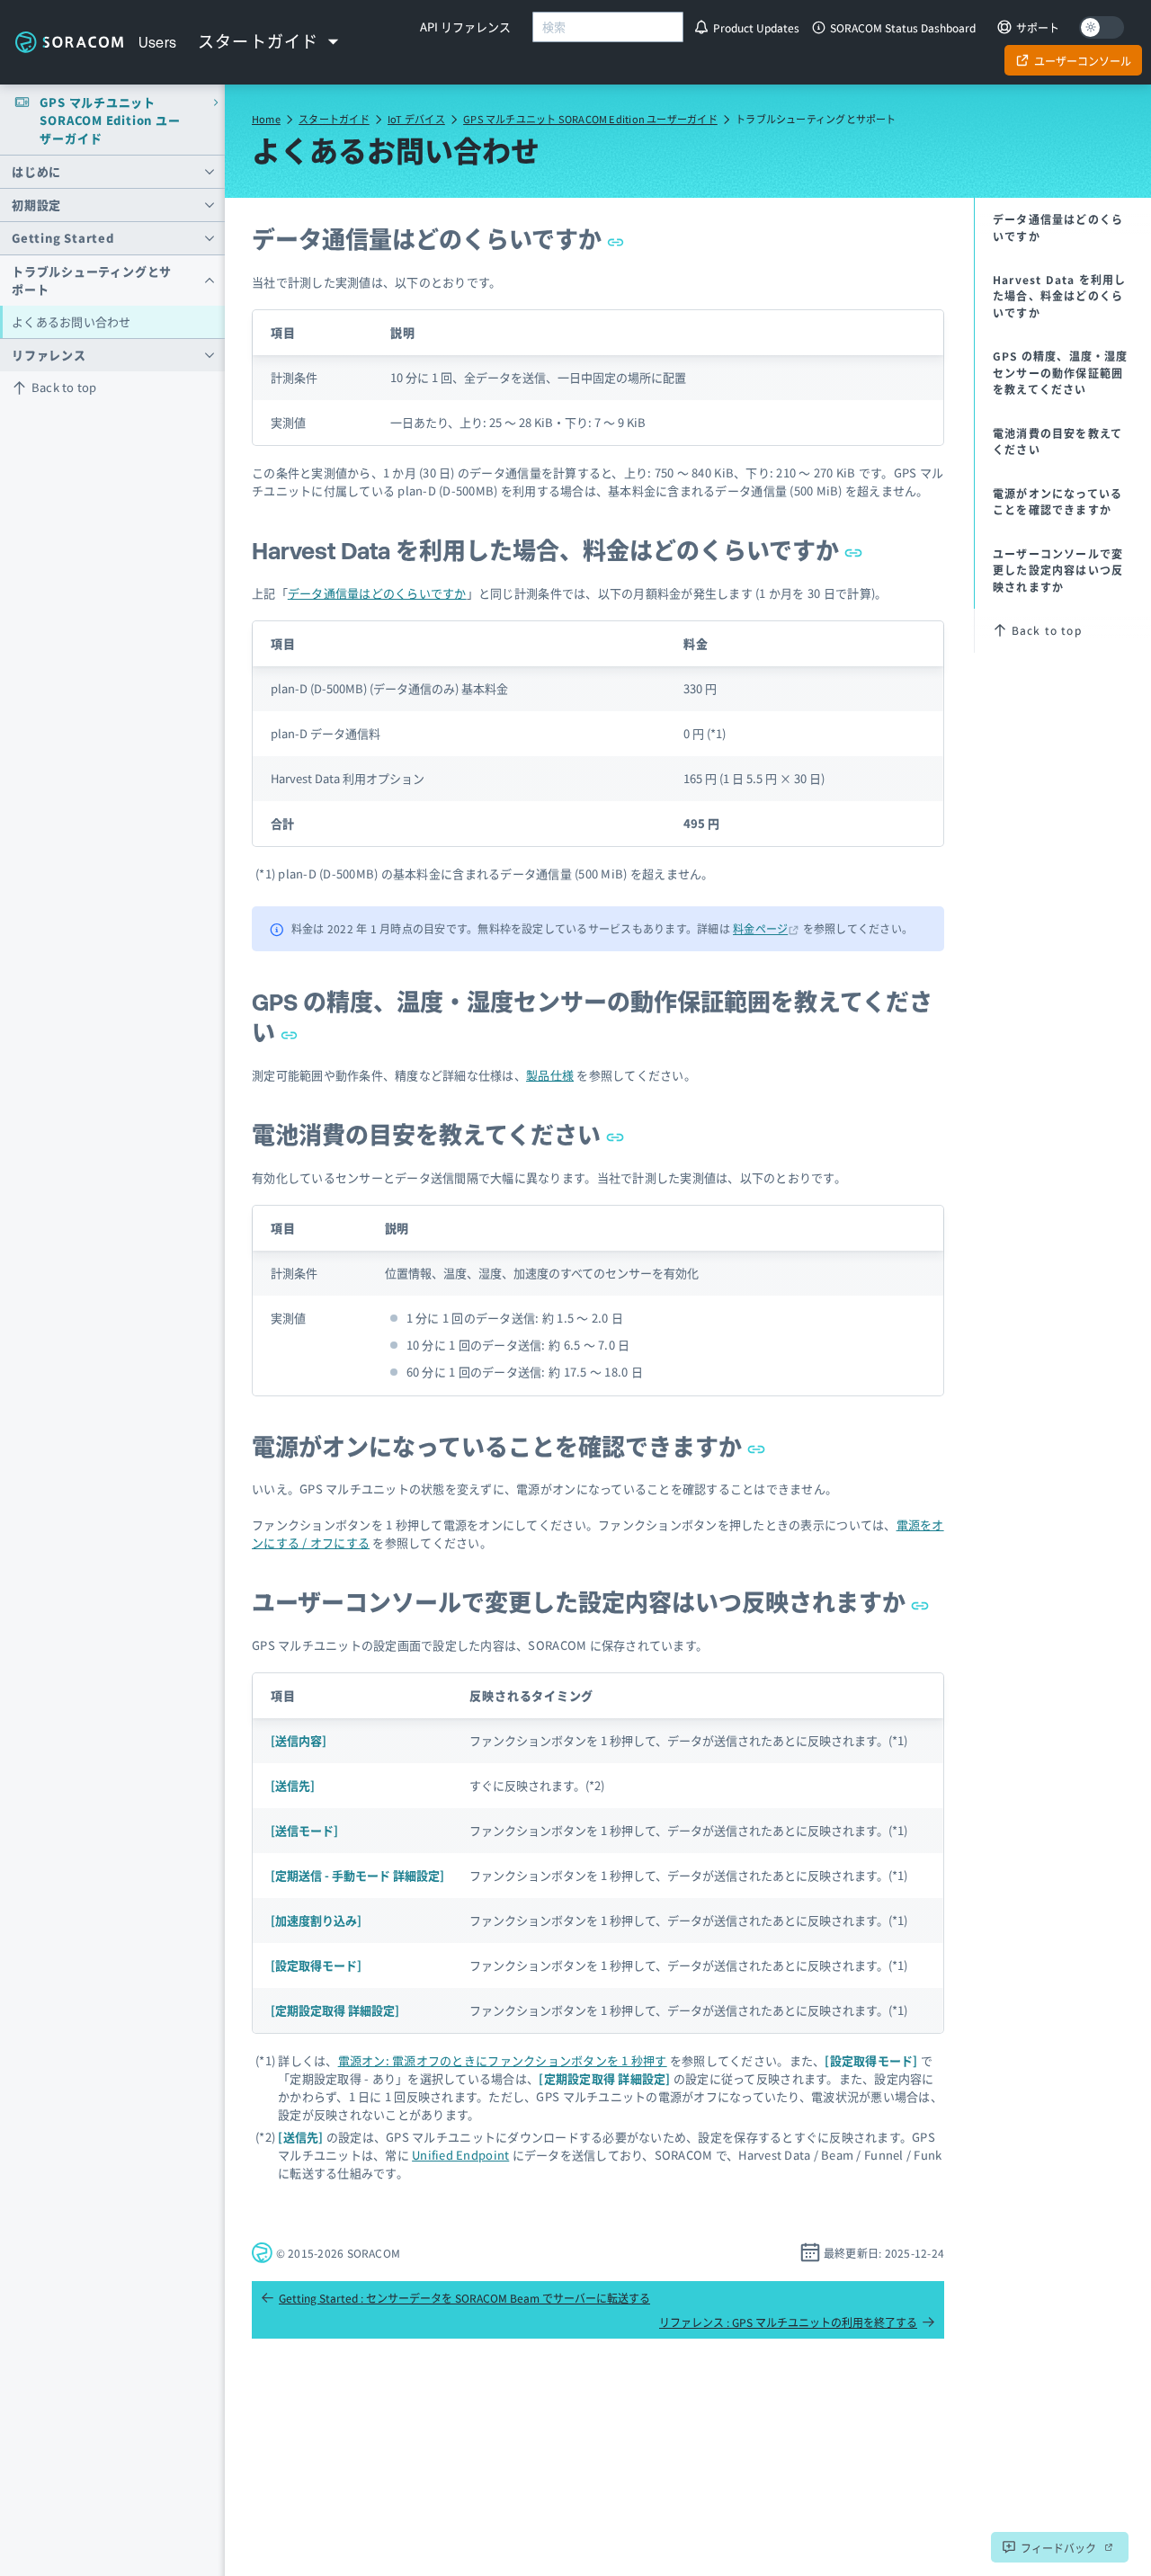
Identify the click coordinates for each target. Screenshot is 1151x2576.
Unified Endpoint (460, 2155)
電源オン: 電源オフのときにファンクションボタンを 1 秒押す (503, 2060)
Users (158, 42)
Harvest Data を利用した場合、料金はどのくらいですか (548, 551)
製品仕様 (550, 1075)
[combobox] (608, 27)
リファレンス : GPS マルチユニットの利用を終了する (788, 2322)
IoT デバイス (416, 119)
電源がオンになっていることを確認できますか (500, 1447)
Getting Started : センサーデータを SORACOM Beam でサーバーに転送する (464, 2298)
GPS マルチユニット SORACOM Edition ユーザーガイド (590, 119)
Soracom (69, 42)
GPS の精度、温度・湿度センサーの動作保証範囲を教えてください (1061, 372)
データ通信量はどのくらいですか (429, 240)
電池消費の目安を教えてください (429, 1135)
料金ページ (760, 928)
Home (266, 119)
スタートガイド (334, 119)
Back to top (64, 387)
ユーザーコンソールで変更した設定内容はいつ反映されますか (581, 1603)
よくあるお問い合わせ (71, 321)
